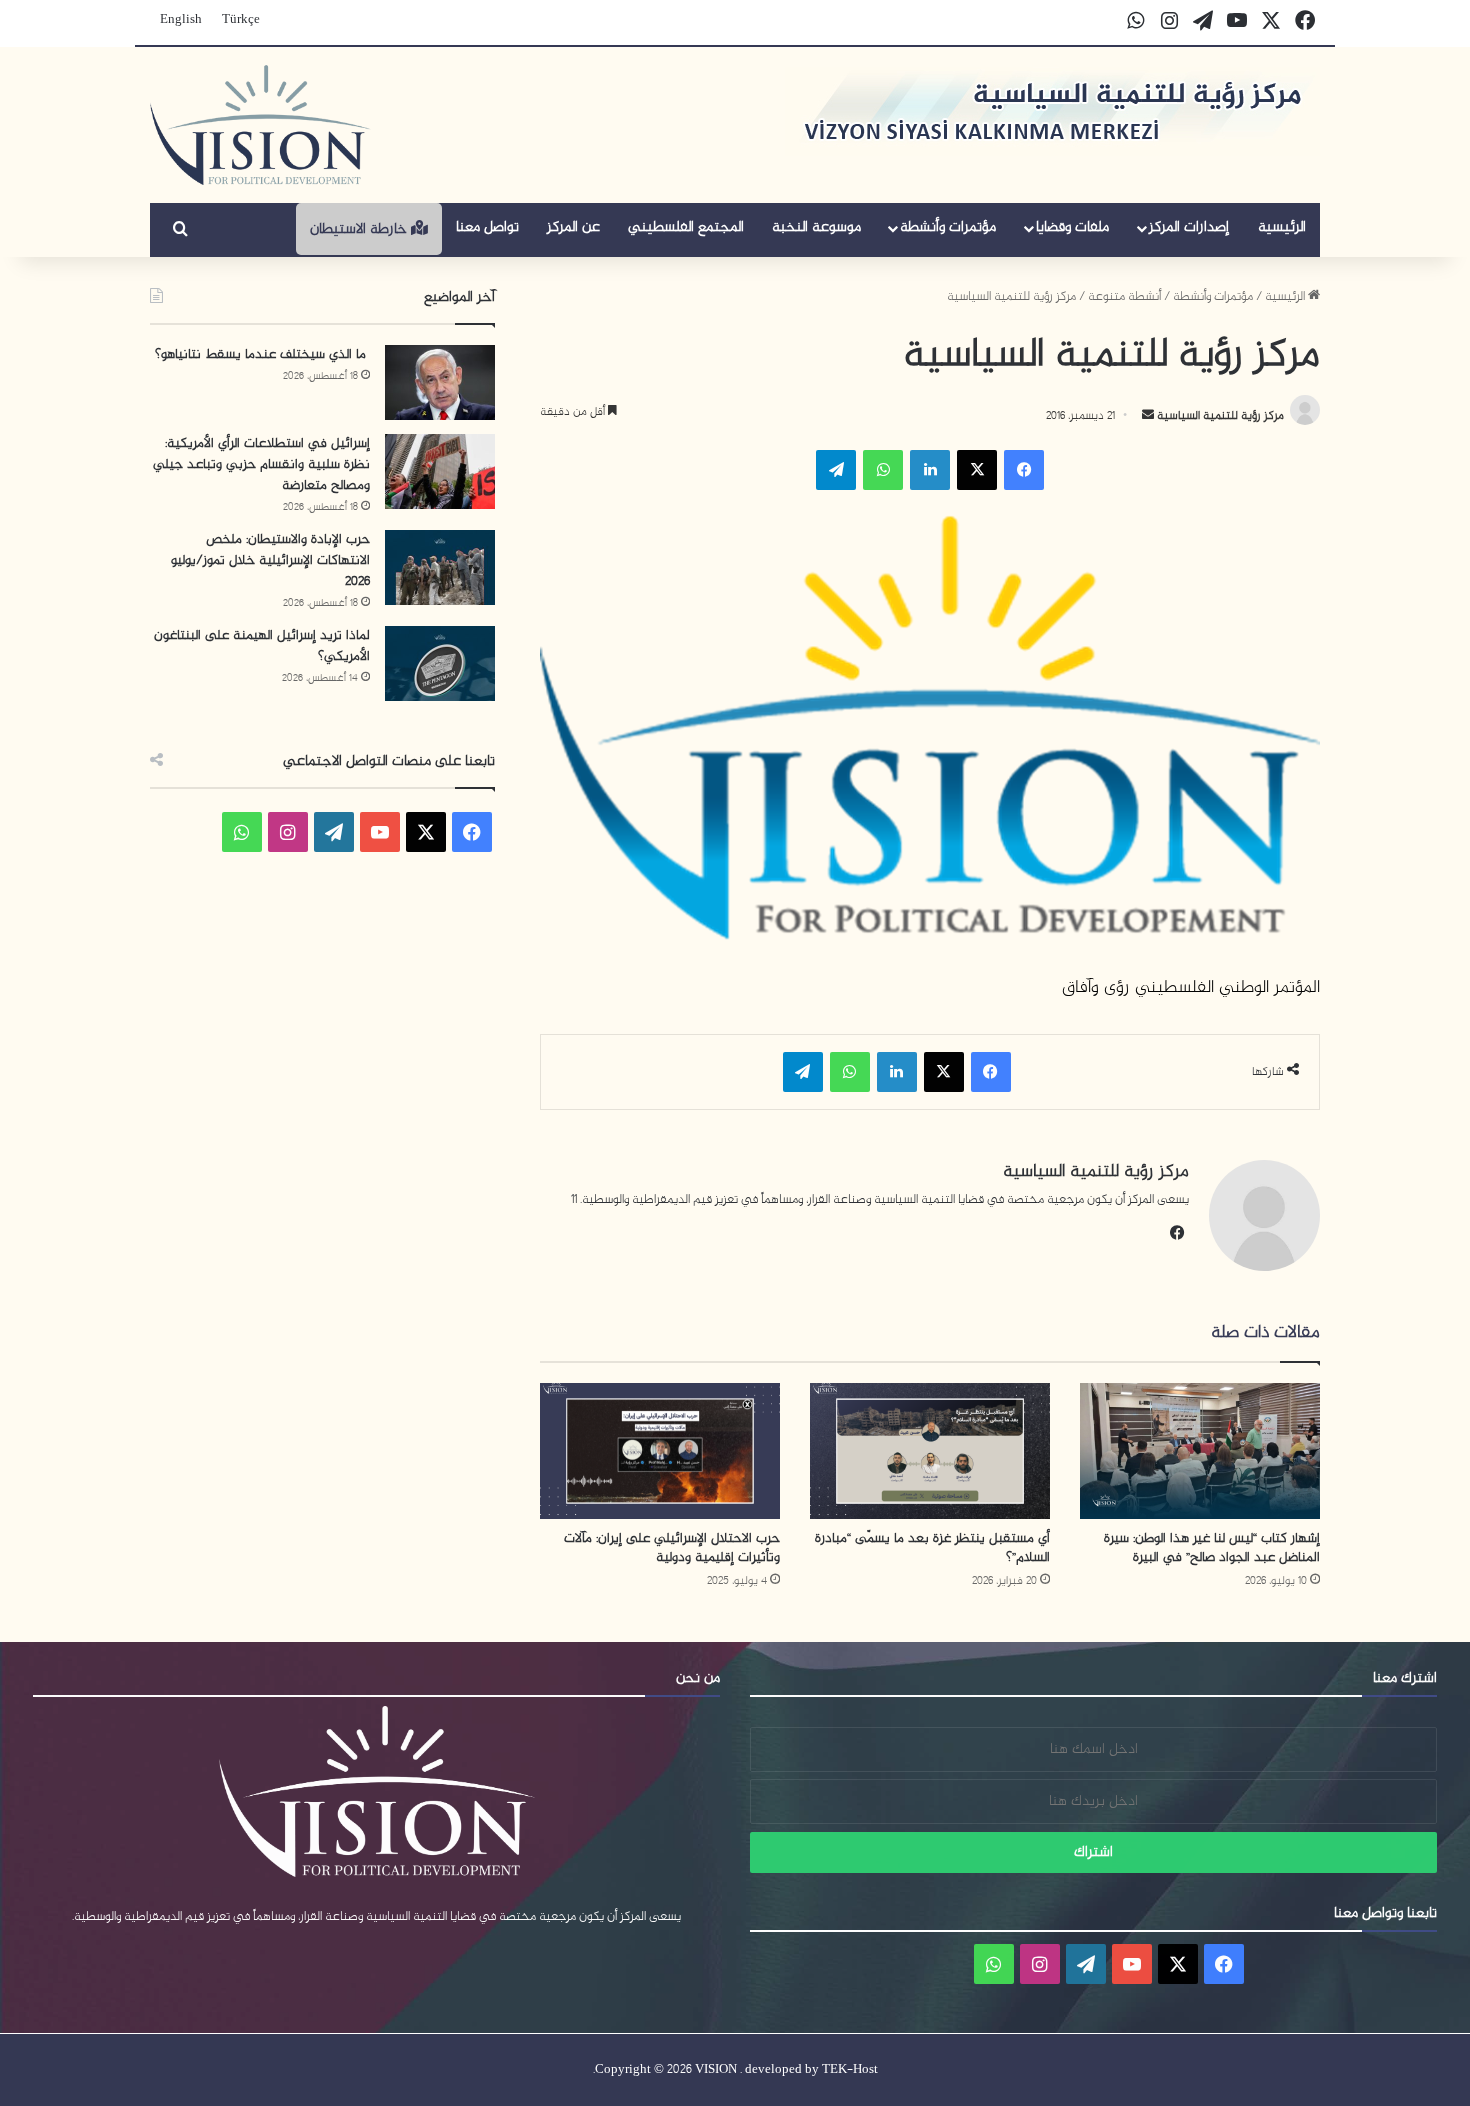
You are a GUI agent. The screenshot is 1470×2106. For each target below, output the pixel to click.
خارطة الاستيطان (360, 229)
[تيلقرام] (836, 470)
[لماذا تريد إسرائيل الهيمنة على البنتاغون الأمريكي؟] (440, 663)
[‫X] (977, 470)
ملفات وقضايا (1072, 227)
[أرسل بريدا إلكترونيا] (1148, 416)
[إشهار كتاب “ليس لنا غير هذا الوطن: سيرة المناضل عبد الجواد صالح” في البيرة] (1200, 1450)
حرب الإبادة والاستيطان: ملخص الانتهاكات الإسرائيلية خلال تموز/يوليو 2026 (270, 560)
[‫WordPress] (334, 832)
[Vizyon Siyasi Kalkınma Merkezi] (260, 125)
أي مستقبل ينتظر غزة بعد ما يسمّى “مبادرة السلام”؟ (932, 1548)
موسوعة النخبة (816, 227)
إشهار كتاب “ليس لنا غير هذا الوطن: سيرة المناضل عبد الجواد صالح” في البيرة (1212, 1548)
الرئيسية (1282, 227)
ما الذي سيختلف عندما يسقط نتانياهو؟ (262, 354)
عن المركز (573, 227)
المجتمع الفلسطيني (686, 227)
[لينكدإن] (930, 470)
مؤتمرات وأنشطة (948, 227)
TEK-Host (850, 2070)
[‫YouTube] (380, 832)
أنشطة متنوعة (1124, 297)
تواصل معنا (487, 227)
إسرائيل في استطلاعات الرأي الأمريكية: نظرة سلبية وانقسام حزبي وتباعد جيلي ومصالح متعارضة (261, 464)
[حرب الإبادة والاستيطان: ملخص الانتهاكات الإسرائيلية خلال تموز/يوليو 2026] (440, 567)
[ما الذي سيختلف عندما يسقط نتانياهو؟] (440, 382)
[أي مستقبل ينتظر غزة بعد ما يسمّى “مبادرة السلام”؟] (930, 1450)
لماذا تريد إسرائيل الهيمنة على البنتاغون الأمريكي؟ (262, 646)
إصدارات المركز (1189, 227)
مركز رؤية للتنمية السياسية (1219, 416)
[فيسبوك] (1024, 470)
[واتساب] (883, 470)
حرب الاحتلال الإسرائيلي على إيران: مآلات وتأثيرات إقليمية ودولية (672, 1548)
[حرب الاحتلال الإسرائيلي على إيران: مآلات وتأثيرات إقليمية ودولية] (660, 1450)
